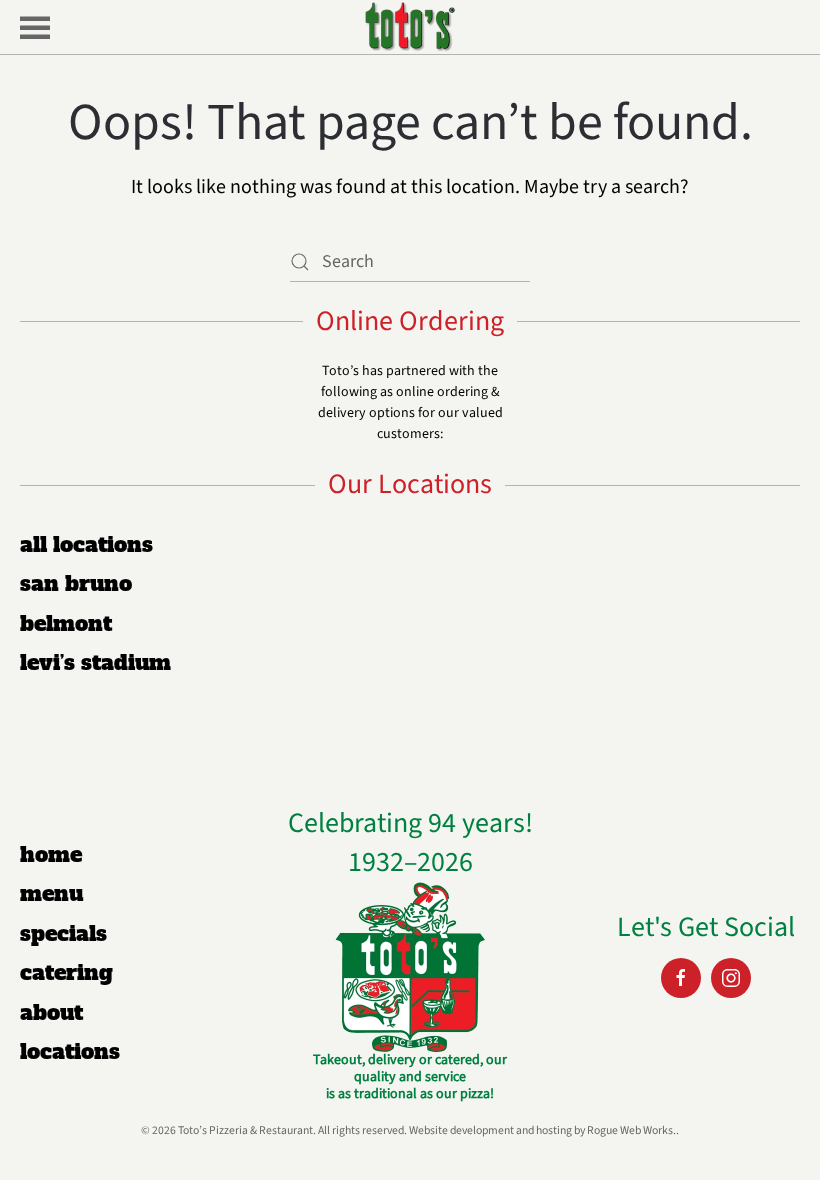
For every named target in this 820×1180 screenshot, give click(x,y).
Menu (51, 893)
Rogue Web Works (630, 1130)
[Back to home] (410, 27)
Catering (66, 972)
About (51, 1012)
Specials (63, 933)
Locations (70, 1051)
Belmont (66, 623)
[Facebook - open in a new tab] (681, 978)
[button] (25, 27)
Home (51, 854)
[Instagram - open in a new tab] (731, 978)
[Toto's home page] (410, 965)
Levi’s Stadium (95, 662)
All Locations (86, 544)
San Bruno (76, 583)
